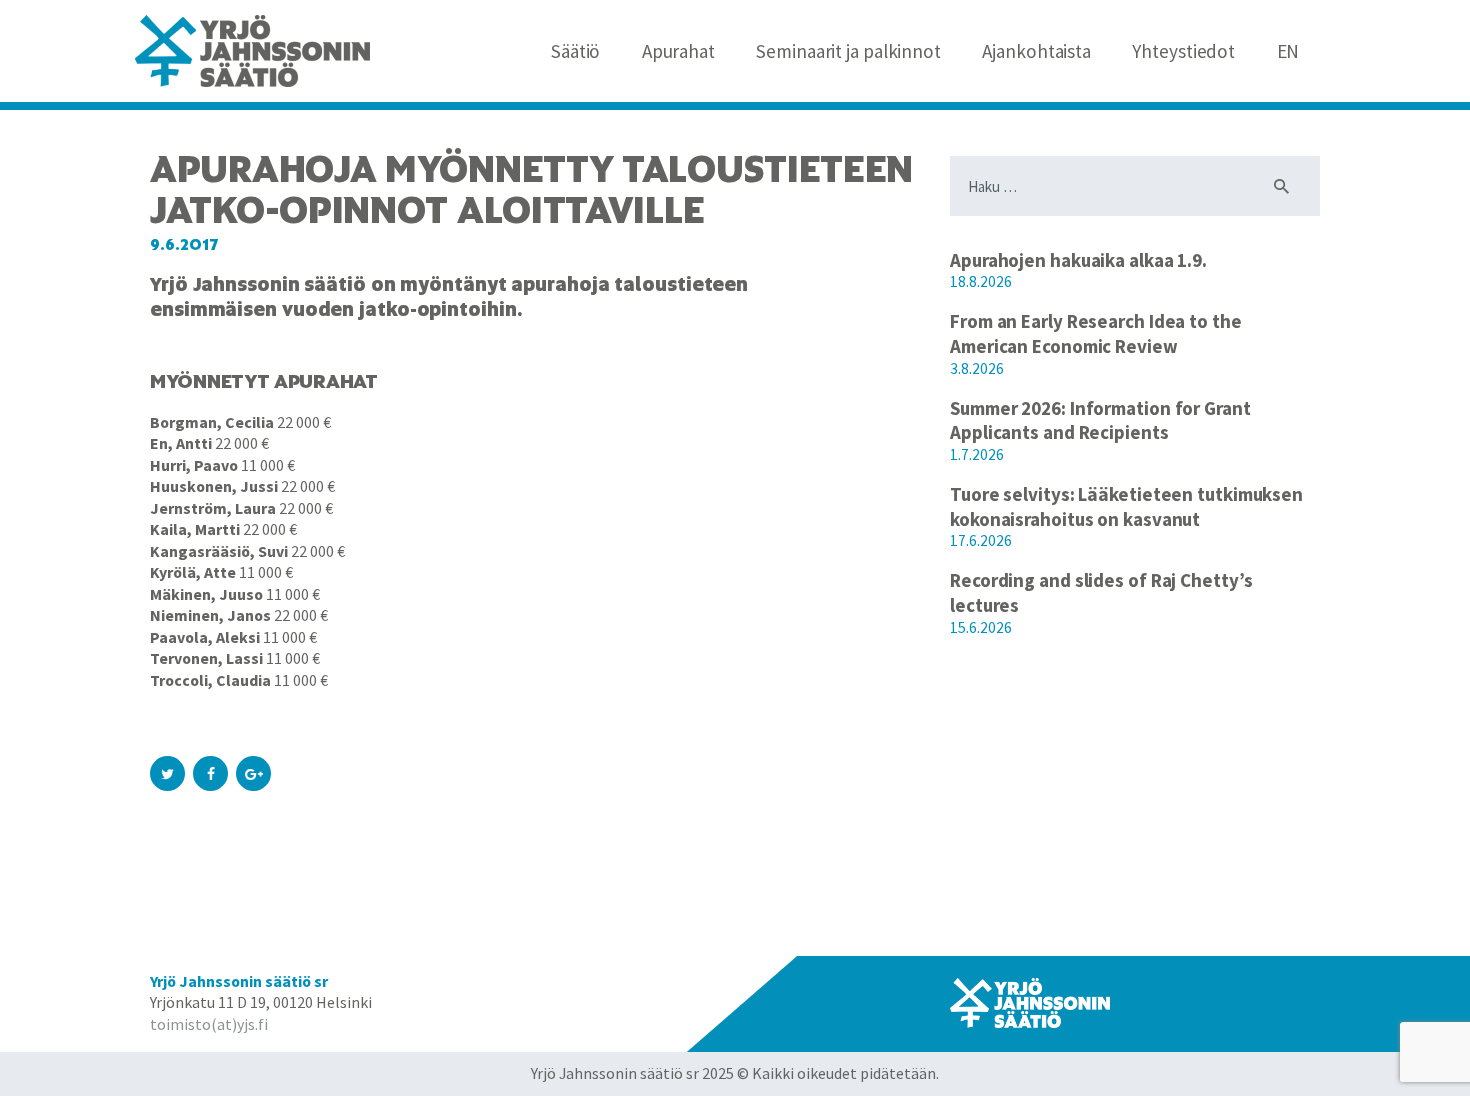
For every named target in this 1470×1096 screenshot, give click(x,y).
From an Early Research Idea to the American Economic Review (1096, 333)
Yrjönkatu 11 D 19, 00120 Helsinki (261, 1002)
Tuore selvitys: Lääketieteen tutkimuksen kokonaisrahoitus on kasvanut (1126, 506)
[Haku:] (1135, 186)
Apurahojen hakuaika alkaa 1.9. (1078, 260)
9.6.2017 (184, 245)
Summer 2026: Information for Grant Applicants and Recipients (1100, 420)
